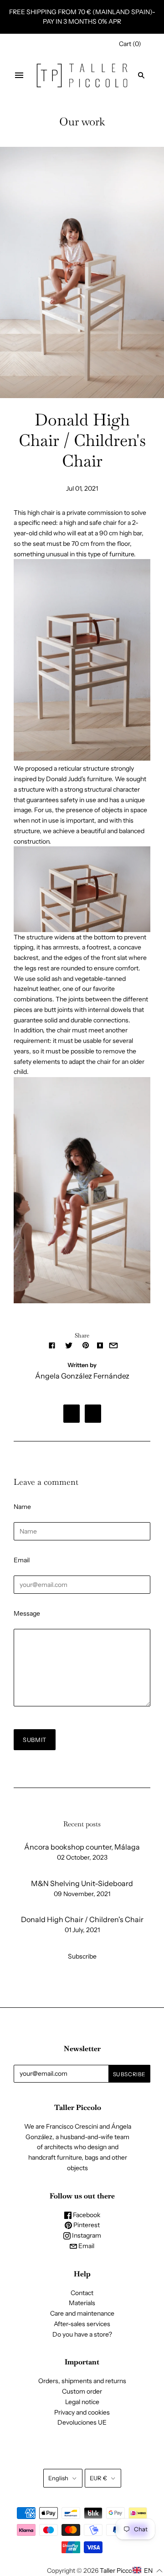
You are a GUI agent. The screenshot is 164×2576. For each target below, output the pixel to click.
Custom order (82, 2391)
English (58, 2478)
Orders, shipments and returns (82, 2381)
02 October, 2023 (82, 1857)
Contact (82, 2293)
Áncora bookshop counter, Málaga (82, 1847)
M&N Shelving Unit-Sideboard (82, 1883)
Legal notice (82, 2402)
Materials (82, 2303)
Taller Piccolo (118, 2571)
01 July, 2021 (82, 1930)
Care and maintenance (82, 2313)
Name (22, 1507)
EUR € (98, 2478)
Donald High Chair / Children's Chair (82, 1919)
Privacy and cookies (82, 2412)
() (130, 44)
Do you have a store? (82, 2334)
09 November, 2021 (82, 1894)
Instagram (86, 2235)
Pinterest (86, 2225)
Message (27, 1613)
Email (22, 1560)
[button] (148, 2571)
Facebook (86, 2215)
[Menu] (19, 75)
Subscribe (82, 1956)
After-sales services (82, 2324)
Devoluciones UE (82, 2422)
